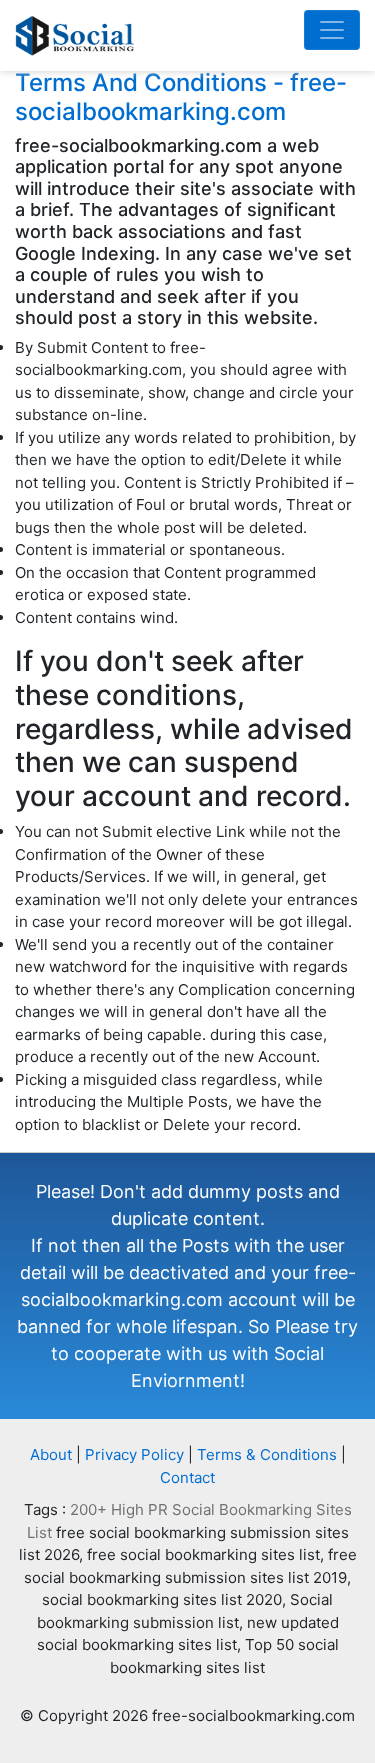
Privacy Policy (134, 1454)
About (51, 1454)
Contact (187, 1477)
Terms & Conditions (267, 1454)
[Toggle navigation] (332, 30)
